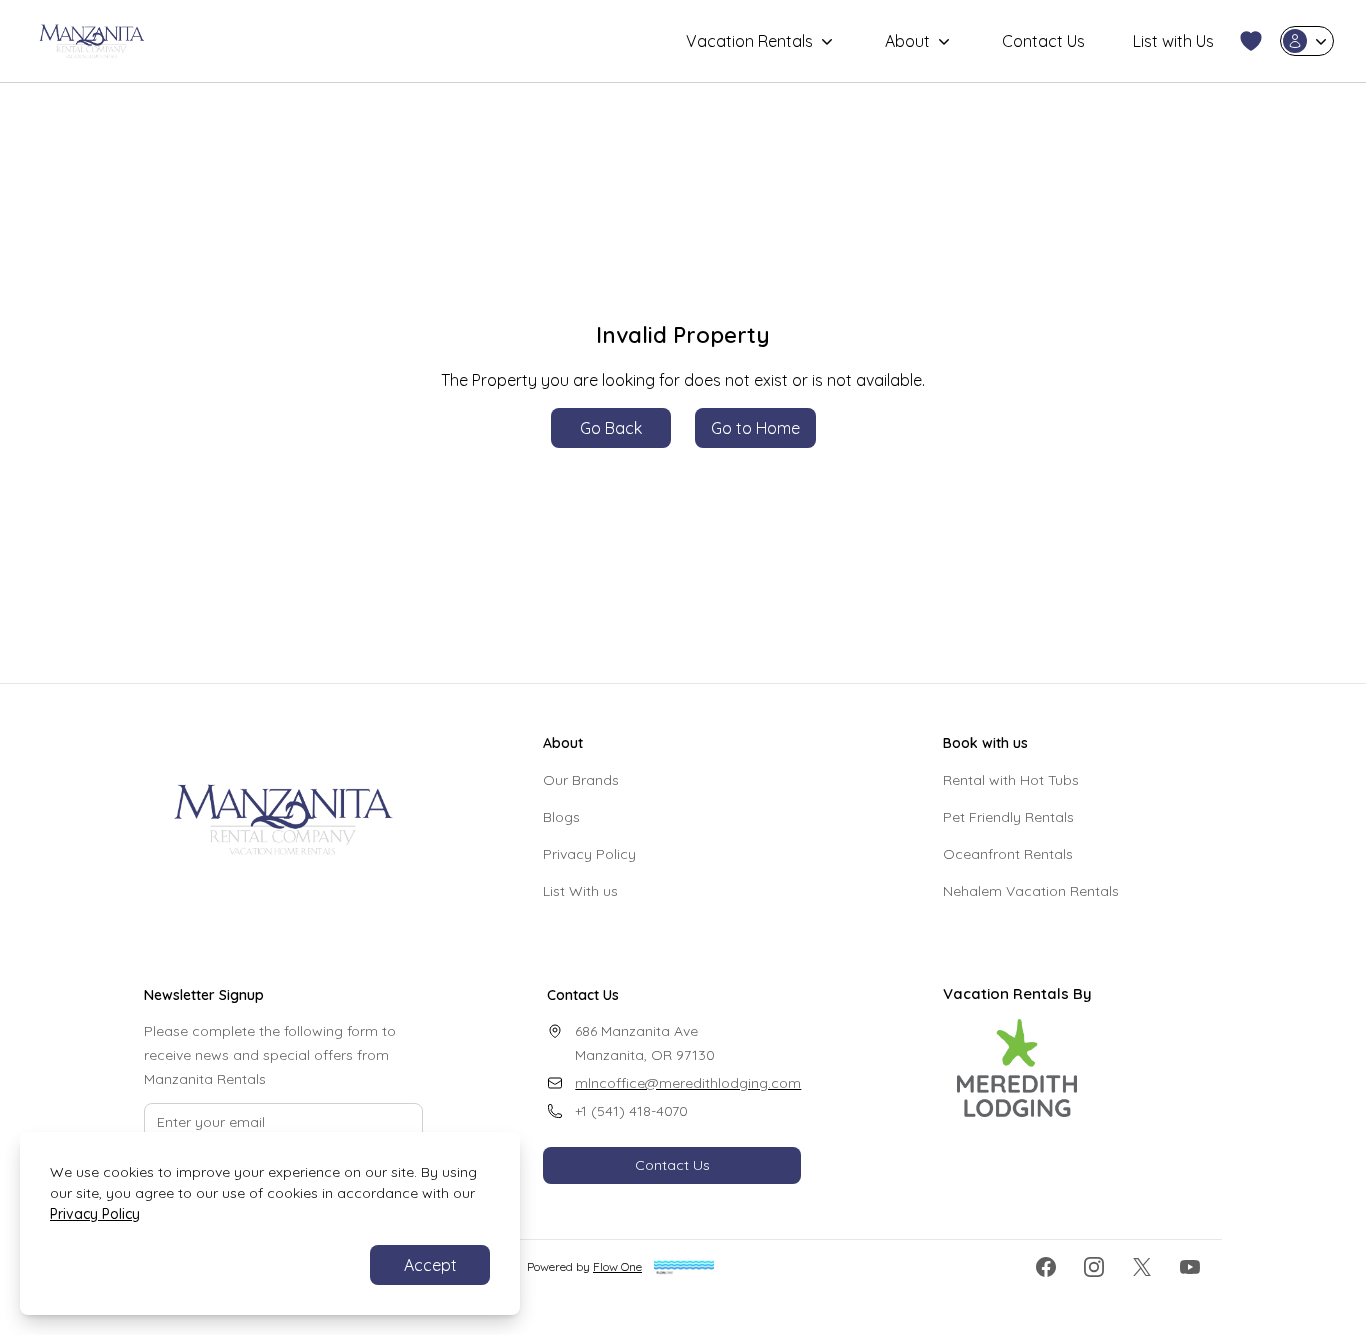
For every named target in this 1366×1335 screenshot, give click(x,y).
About (907, 41)
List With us (580, 891)
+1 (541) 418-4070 (631, 1111)
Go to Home (755, 428)
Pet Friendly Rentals (1008, 817)
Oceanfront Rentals (1008, 854)
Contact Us (1043, 41)
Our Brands (581, 780)
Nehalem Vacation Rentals (1031, 891)
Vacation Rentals (749, 41)
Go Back (611, 428)
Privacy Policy (589, 854)
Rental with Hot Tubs (1011, 780)
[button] (1251, 41)
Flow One (617, 1266)
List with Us (1173, 41)
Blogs (561, 817)
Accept (430, 1265)
